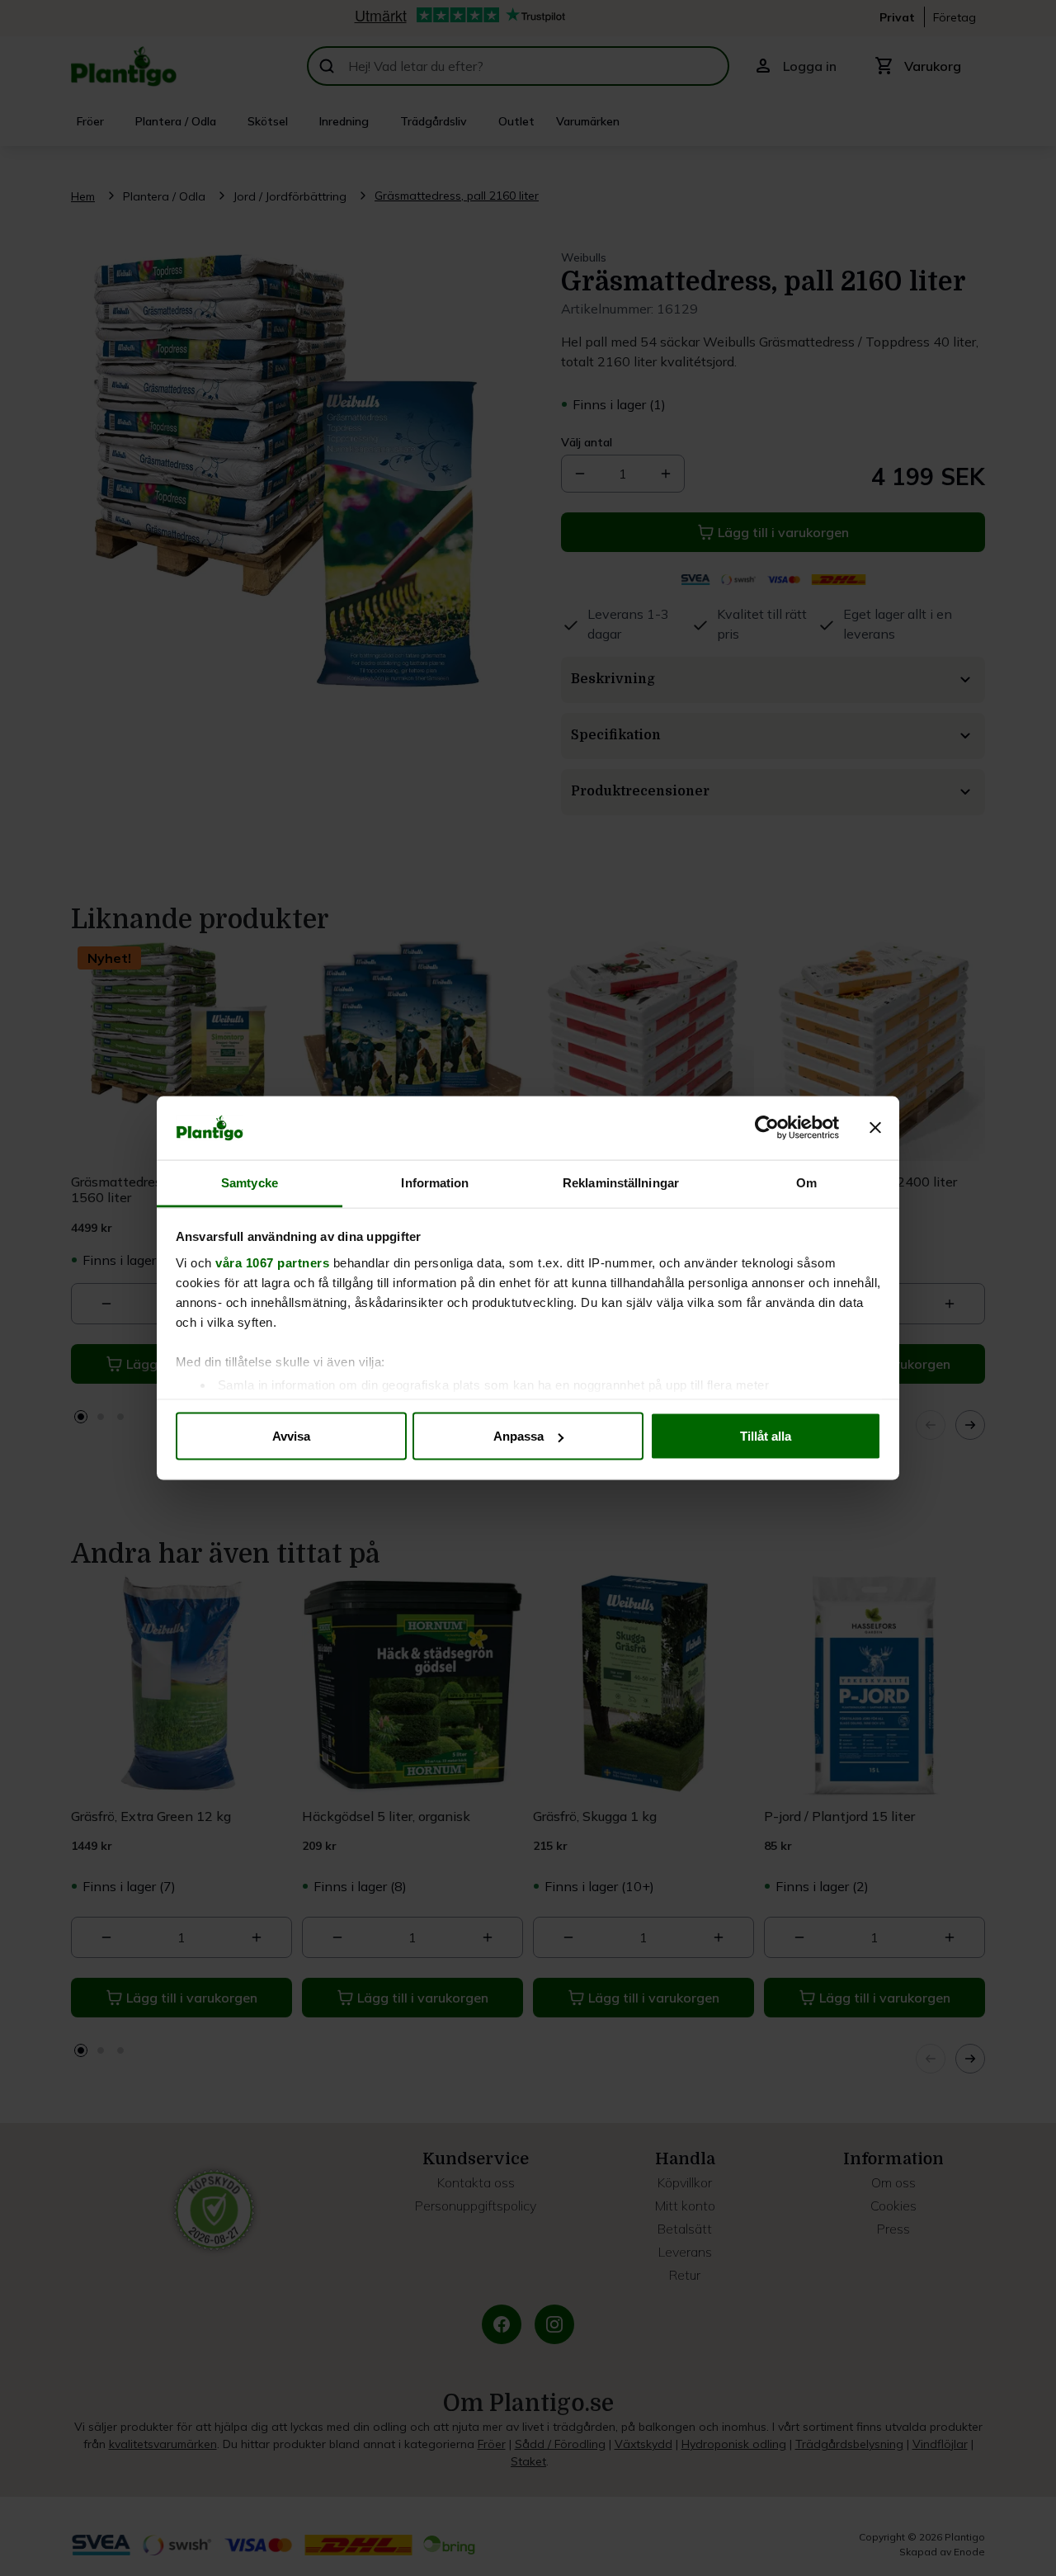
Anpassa (519, 1436)
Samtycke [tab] (250, 1182)
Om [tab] (806, 1182)
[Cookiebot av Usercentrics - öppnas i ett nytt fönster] (767, 1128)
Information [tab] (435, 1182)
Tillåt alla (766, 1436)
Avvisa (291, 1436)
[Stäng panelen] (875, 1128)
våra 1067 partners (272, 1262)
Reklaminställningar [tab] (621, 1182)
